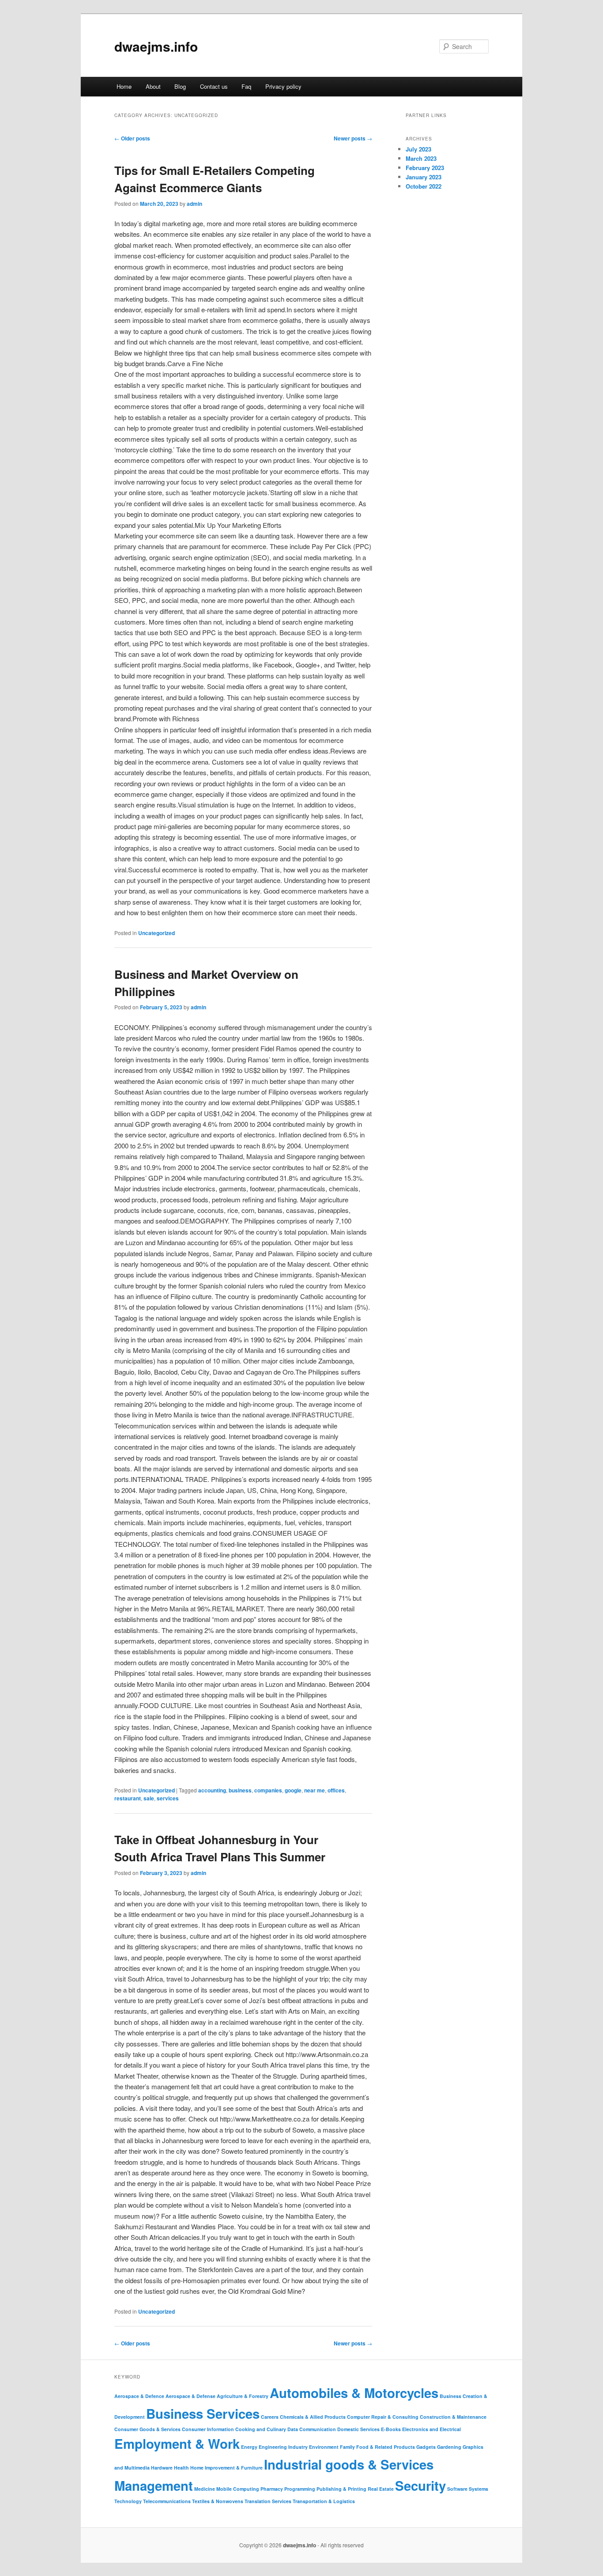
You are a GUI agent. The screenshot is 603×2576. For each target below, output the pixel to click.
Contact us (214, 86)
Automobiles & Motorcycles (354, 2393)
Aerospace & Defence (139, 2396)
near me (315, 1790)
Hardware (162, 2468)
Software (457, 2489)
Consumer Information (208, 2429)
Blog (180, 86)
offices (336, 1790)
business (240, 1790)
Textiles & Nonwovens (218, 2501)
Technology (128, 2501)
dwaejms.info (156, 46)
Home (124, 86)
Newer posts (353, 138)
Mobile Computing (238, 2489)
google (293, 1790)
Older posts (132, 138)
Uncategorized (156, 933)
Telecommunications (167, 2501)
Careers (270, 2417)
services (168, 1798)
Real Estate (381, 2489)
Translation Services (268, 2501)
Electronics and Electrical (432, 2429)
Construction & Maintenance (453, 2417)
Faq (246, 86)
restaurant (128, 1798)
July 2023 (418, 149)
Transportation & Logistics (324, 2501)
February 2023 (425, 168)
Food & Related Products (386, 2447)
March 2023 (421, 158)
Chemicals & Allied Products (313, 2417)
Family (347, 2447)
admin (194, 204)
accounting (212, 1790)
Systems (479, 2489)
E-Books (391, 2429)
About (153, 86)
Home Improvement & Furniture (226, 2468)
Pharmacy (272, 2489)
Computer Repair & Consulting (383, 2417)
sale (149, 1798)
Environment (324, 2447)
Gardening (449, 2447)
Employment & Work (177, 2443)
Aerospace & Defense (190, 2396)
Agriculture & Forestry (243, 2396)
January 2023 (424, 177)
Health (181, 2468)
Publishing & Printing (341, 2489)
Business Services (203, 2413)
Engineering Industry (283, 2447)
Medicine (205, 2489)
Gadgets (426, 2447)
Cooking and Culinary (261, 2429)
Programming (300, 2489)
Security (420, 2485)
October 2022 (424, 186)
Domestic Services (358, 2429)
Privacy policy (283, 86)
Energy (249, 2447)
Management (154, 2485)
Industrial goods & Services (349, 2464)
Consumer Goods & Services (147, 2429)
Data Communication (312, 2429)
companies (268, 1790)
